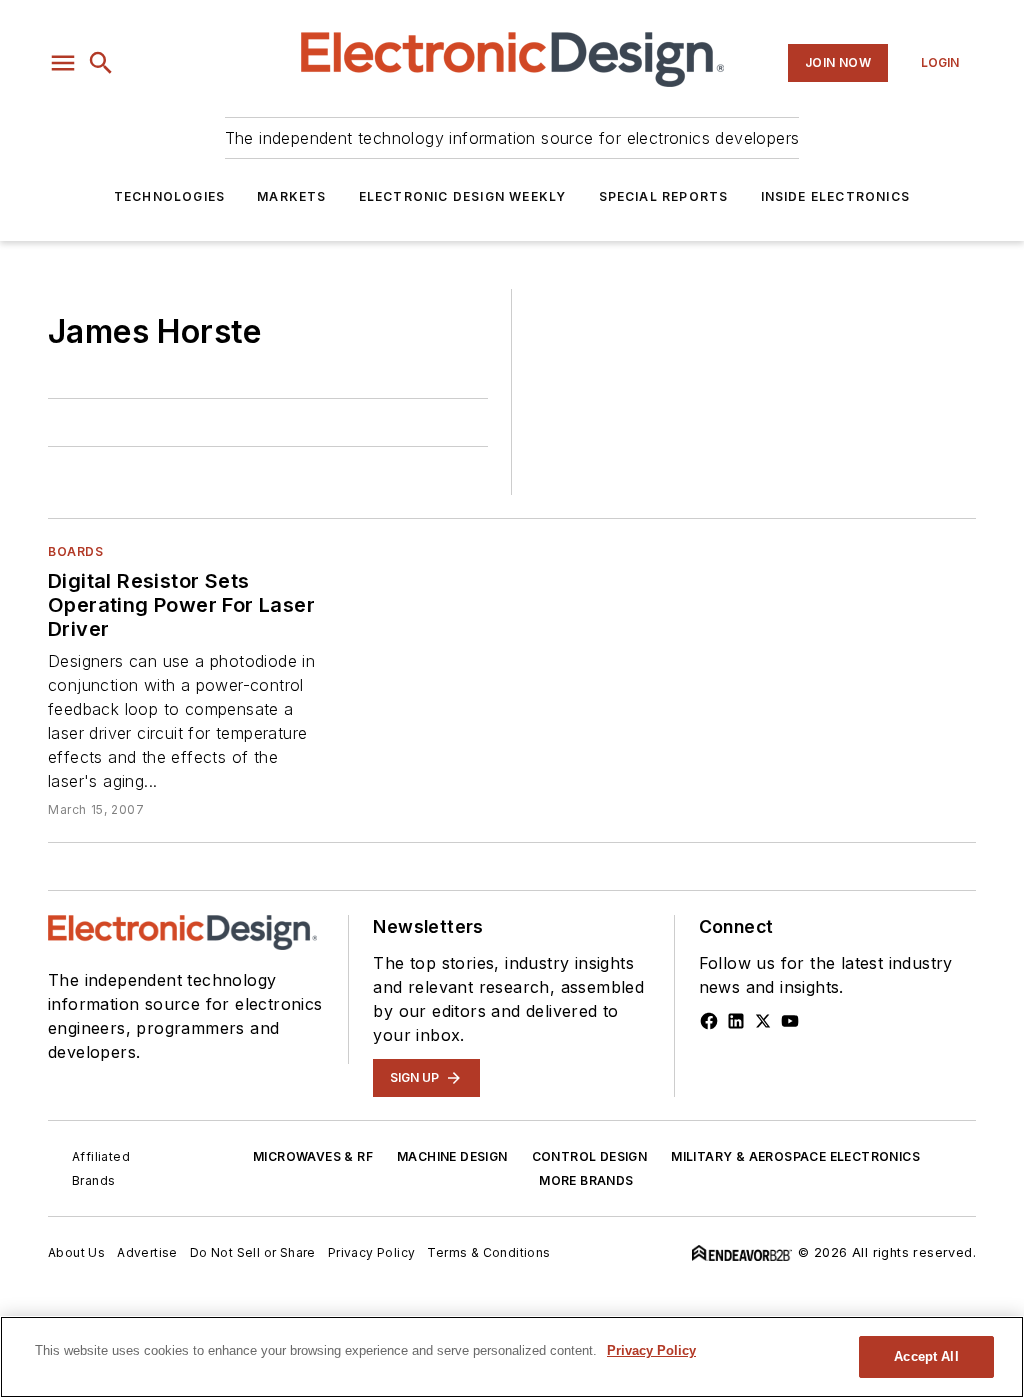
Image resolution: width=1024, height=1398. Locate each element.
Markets (291, 196)
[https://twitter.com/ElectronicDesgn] (763, 1021)
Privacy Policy (372, 1252)
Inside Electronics (836, 196)
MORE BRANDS (586, 1180)
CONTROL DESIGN (590, 1156)
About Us (76, 1252)
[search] (101, 63)
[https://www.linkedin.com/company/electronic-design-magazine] (736, 1021)
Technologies (169, 196)
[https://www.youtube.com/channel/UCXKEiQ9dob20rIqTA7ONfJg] (790, 1021)
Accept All (926, 1356)
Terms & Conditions (488, 1252)
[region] (512, 1357)
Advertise (147, 1252)
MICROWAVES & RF (313, 1156)
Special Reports (664, 196)
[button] (63, 63)
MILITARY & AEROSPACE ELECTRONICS (795, 1156)
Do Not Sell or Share (253, 1252)
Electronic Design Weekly (463, 196)
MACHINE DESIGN (452, 1156)
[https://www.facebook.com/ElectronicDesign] (709, 1021)
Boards (76, 551)
